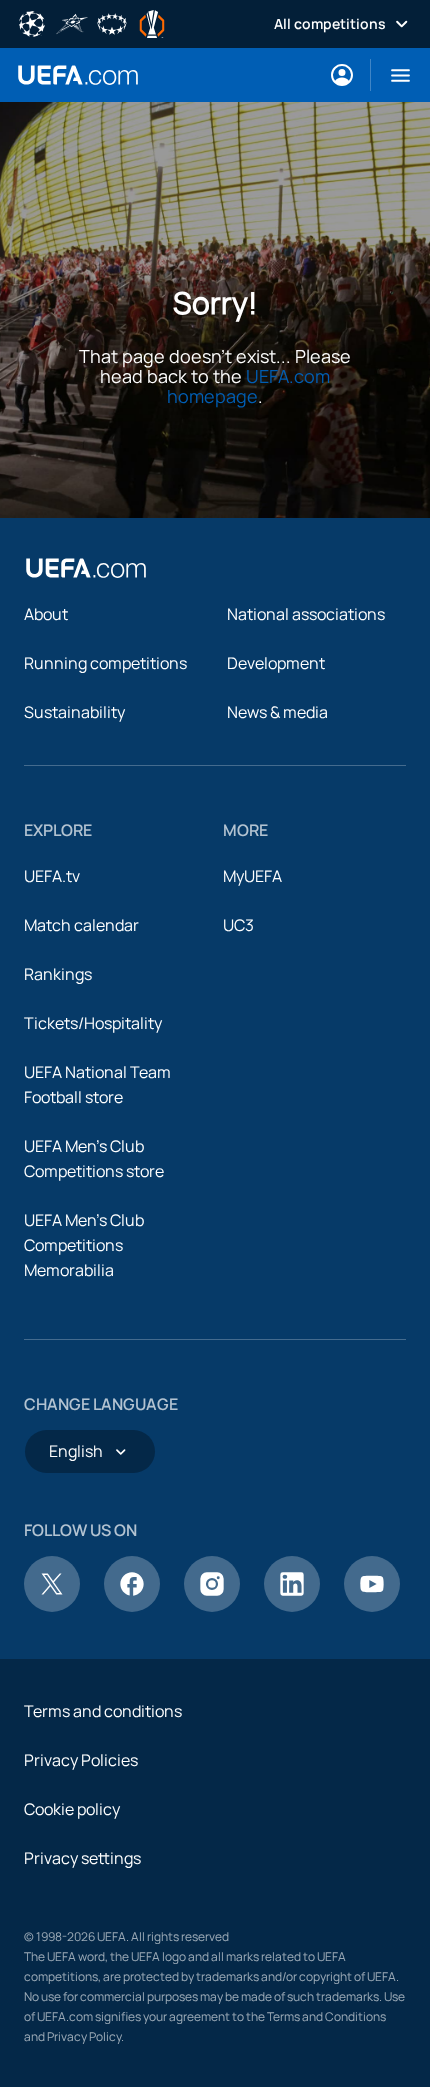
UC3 (238, 925)
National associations (306, 614)
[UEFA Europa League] (152, 22)
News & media (277, 712)
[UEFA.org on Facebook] (132, 1606)
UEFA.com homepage (248, 386)
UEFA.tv (52, 876)
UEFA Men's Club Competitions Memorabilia (84, 1245)
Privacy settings (82, 1858)
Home (78, 75)
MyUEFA (252, 876)
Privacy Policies (81, 1760)
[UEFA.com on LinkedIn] (292, 1606)
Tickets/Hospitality (93, 1023)
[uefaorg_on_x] (52, 1606)
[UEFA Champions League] (32, 22)
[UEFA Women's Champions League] (112, 22)
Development (276, 663)
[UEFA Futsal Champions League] (72, 22)
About (46, 614)
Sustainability (74, 712)
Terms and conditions (103, 1711)
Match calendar (81, 925)
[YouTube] (372, 1606)
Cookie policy (72, 1809)
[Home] (86, 568)
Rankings (58, 974)
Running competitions (105, 663)
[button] (392, 75)
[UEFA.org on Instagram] (212, 1606)
